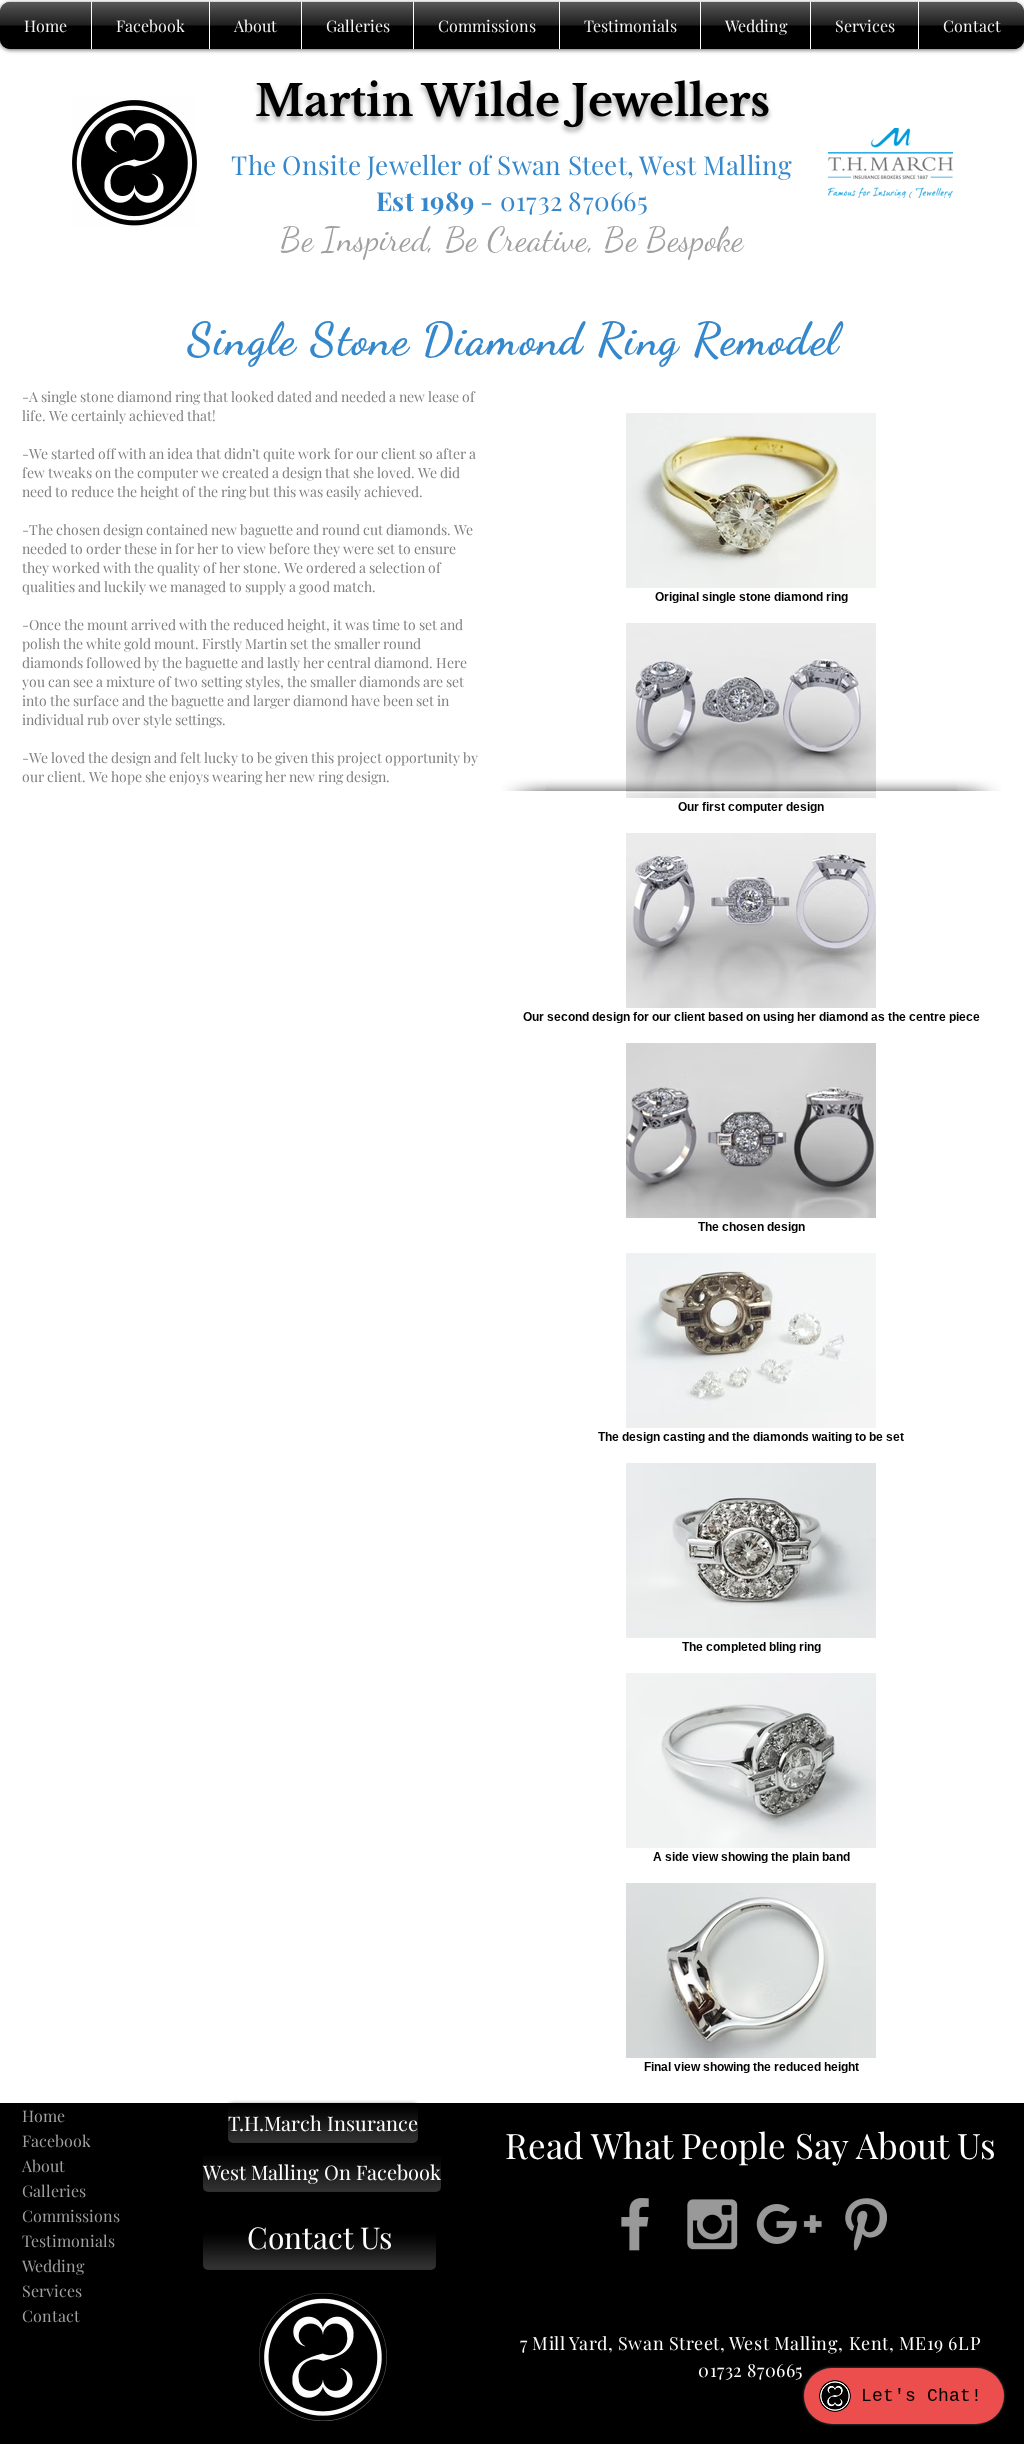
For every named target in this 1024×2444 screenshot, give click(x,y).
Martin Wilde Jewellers (512, 101)
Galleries (54, 2190)
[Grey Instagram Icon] (712, 2224)
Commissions (71, 2215)
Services (52, 2290)
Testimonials (68, 2240)
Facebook (56, 2140)
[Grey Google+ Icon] (789, 2224)
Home (43, 2115)
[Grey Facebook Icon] (635, 2224)
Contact (51, 2315)
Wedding (53, 2265)
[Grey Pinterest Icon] (866, 2224)
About (43, 2165)
